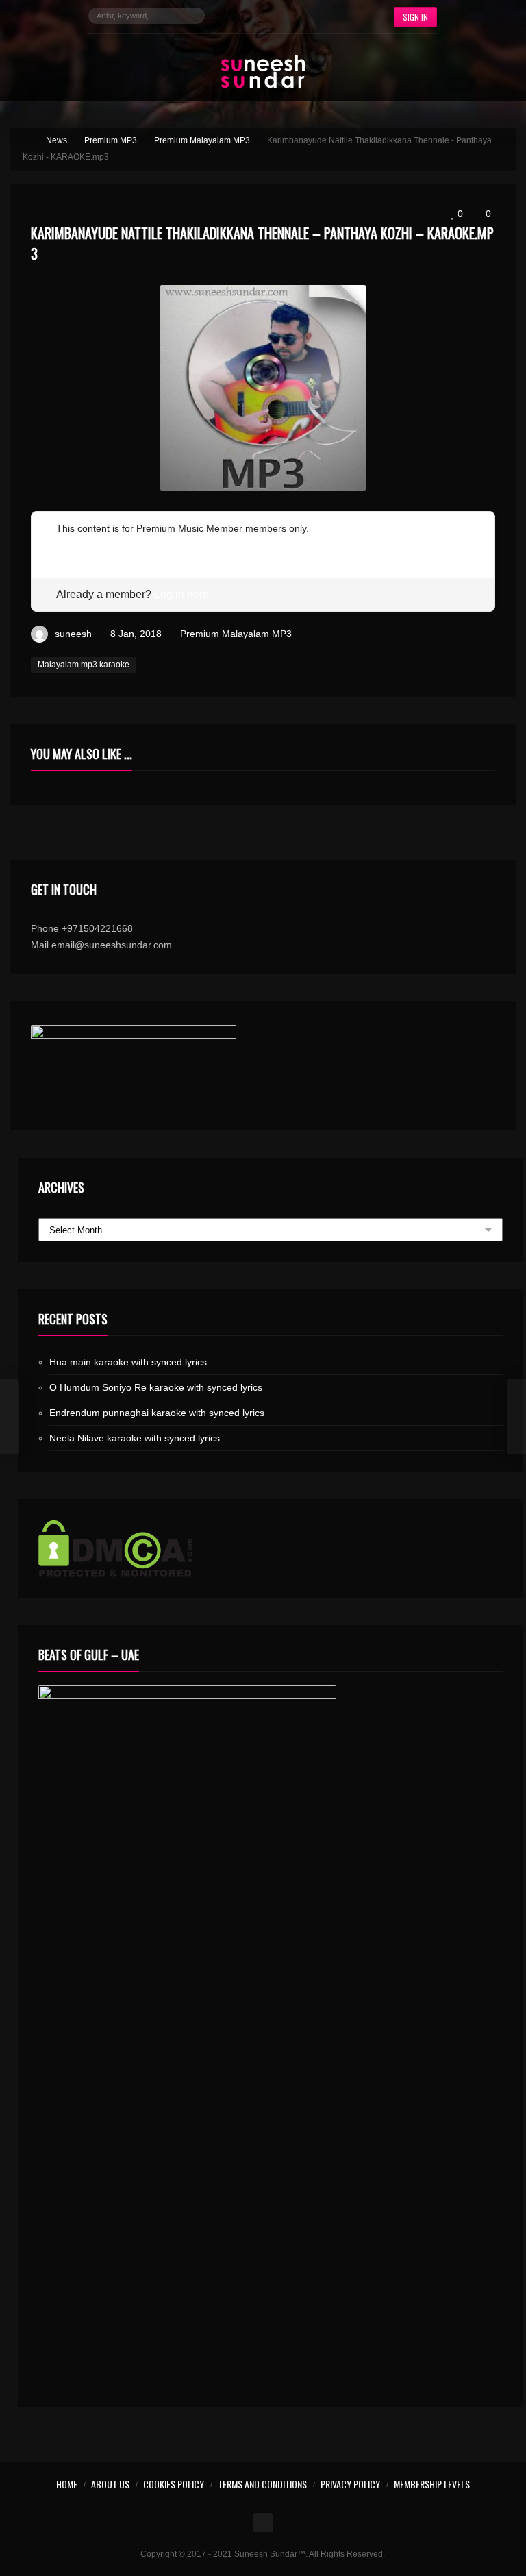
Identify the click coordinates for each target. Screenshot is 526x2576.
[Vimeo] (331, 16)
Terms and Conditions (262, 2484)
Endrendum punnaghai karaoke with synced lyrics (157, 1413)
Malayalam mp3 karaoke (84, 665)
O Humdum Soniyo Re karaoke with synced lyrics (156, 1387)
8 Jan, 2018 (136, 634)
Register (74, 545)
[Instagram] (270, 16)
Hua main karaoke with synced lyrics (128, 1362)
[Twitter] (249, 16)
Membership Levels (432, 2484)
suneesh (73, 634)
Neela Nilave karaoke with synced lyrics (135, 1438)
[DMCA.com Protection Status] (270, 1548)
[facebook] (229, 16)
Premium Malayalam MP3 (236, 634)
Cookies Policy (174, 2484)
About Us (110, 2484)
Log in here (181, 594)
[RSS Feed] (352, 16)
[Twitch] (311, 16)
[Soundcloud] (290, 16)
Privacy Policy (350, 2484)
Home (67, 2484)
